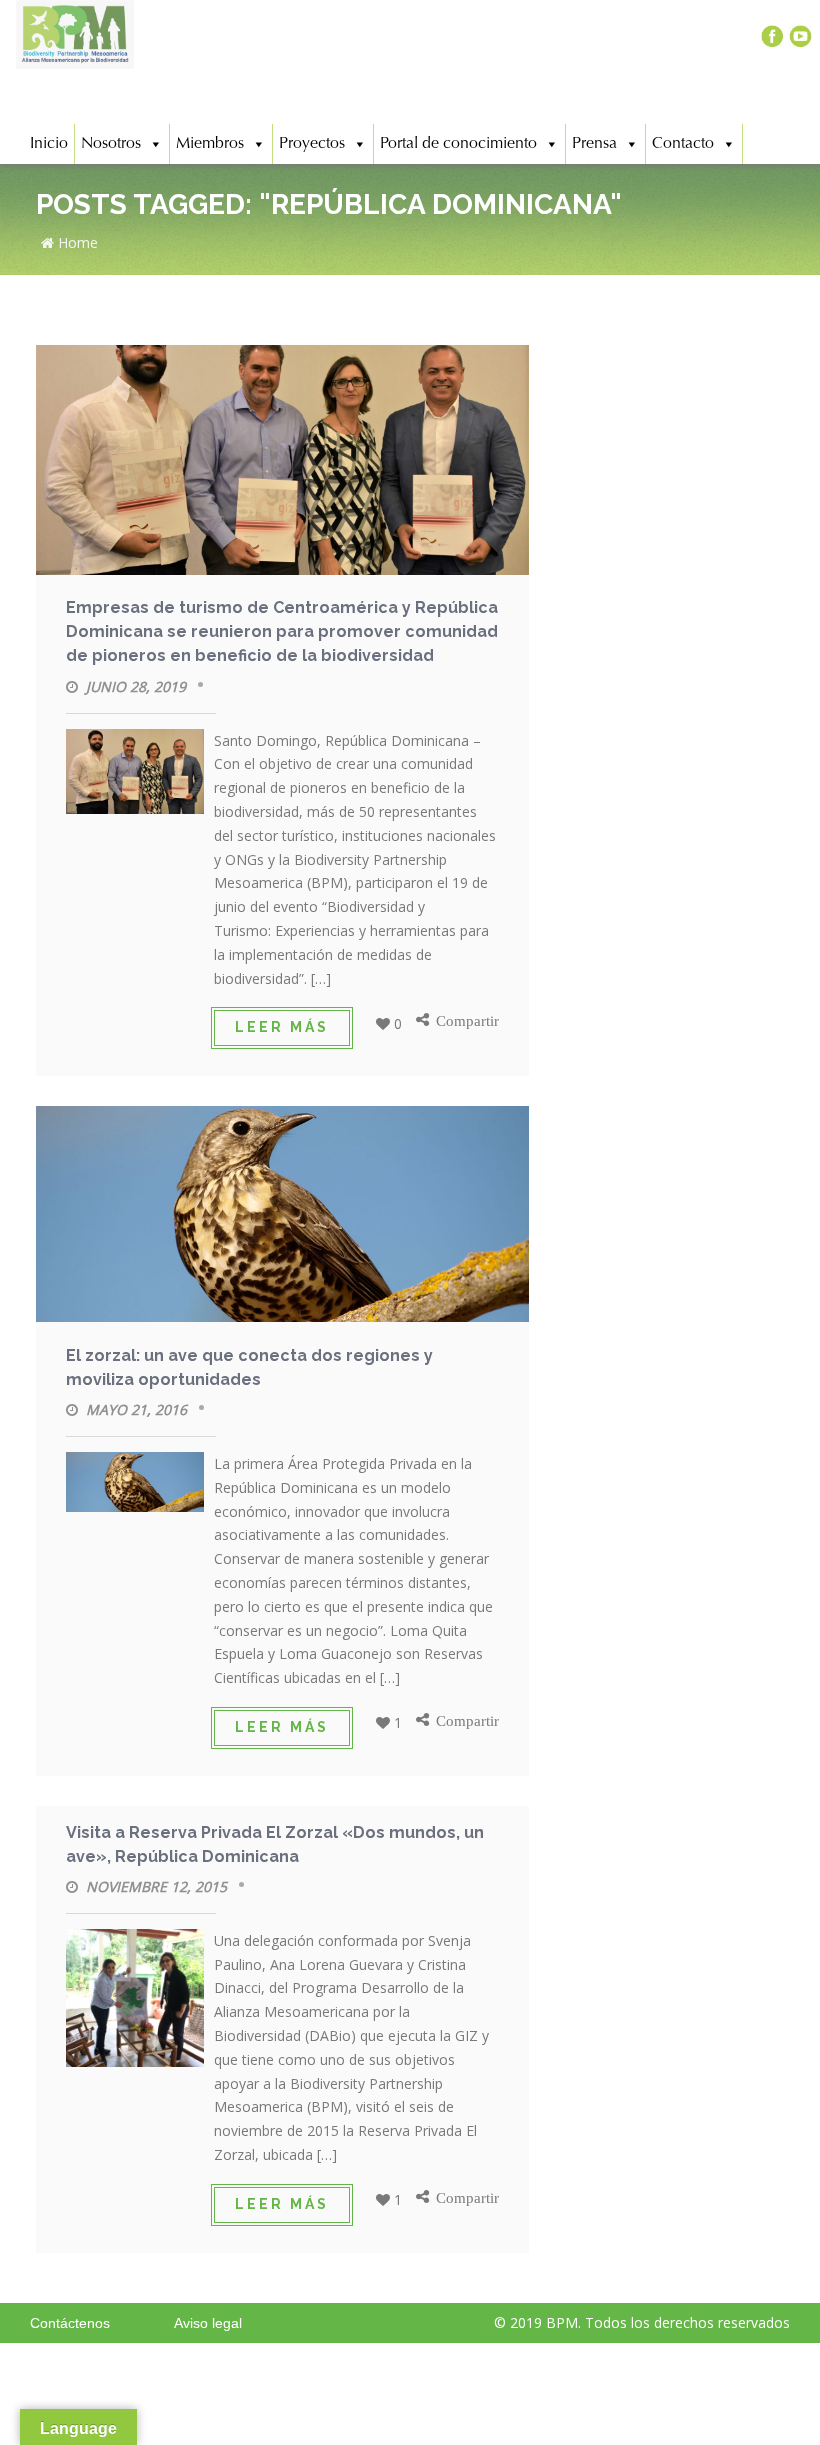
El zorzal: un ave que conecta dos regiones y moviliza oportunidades (249, 1367)
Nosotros (111, 144)
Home (76, 242)
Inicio (49, 144)
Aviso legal (208, 2323)
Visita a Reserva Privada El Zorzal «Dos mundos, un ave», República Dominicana (275, 1844)
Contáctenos (70, 2323)
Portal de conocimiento (458, 144)
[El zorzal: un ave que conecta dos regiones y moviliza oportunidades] (282, 1217)
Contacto (683, 144)
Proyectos (312, 144)
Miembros (210, 144)
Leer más (282, 1027)
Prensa (594, 144)
